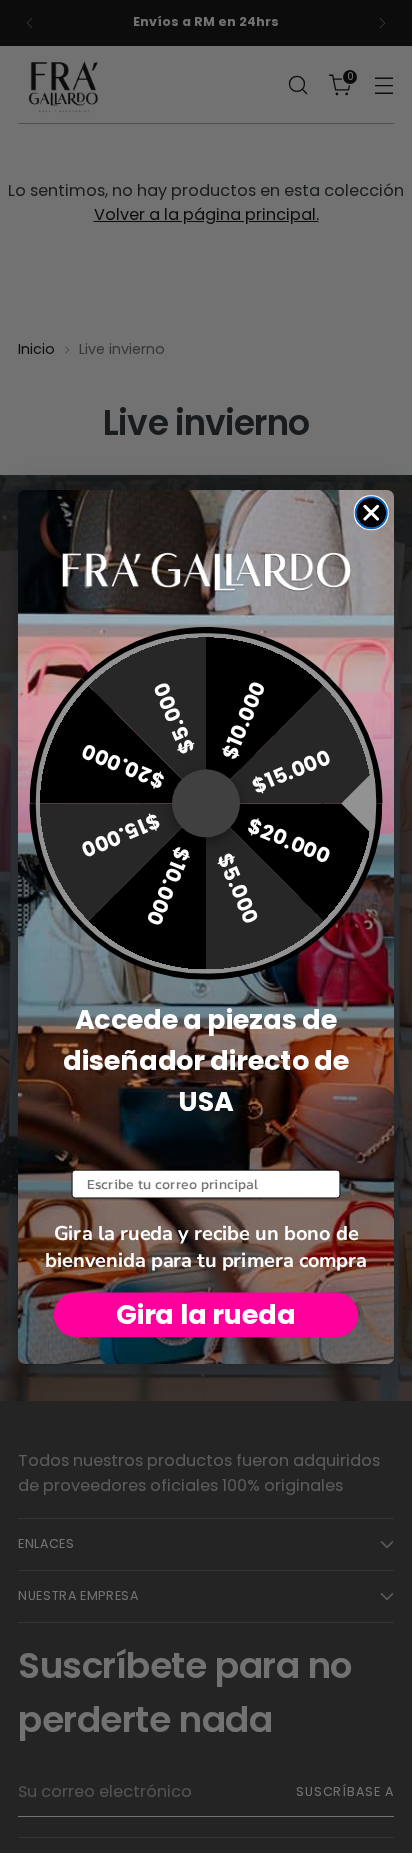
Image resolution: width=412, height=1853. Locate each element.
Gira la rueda (206, 1313)
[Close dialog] (371, 512)
